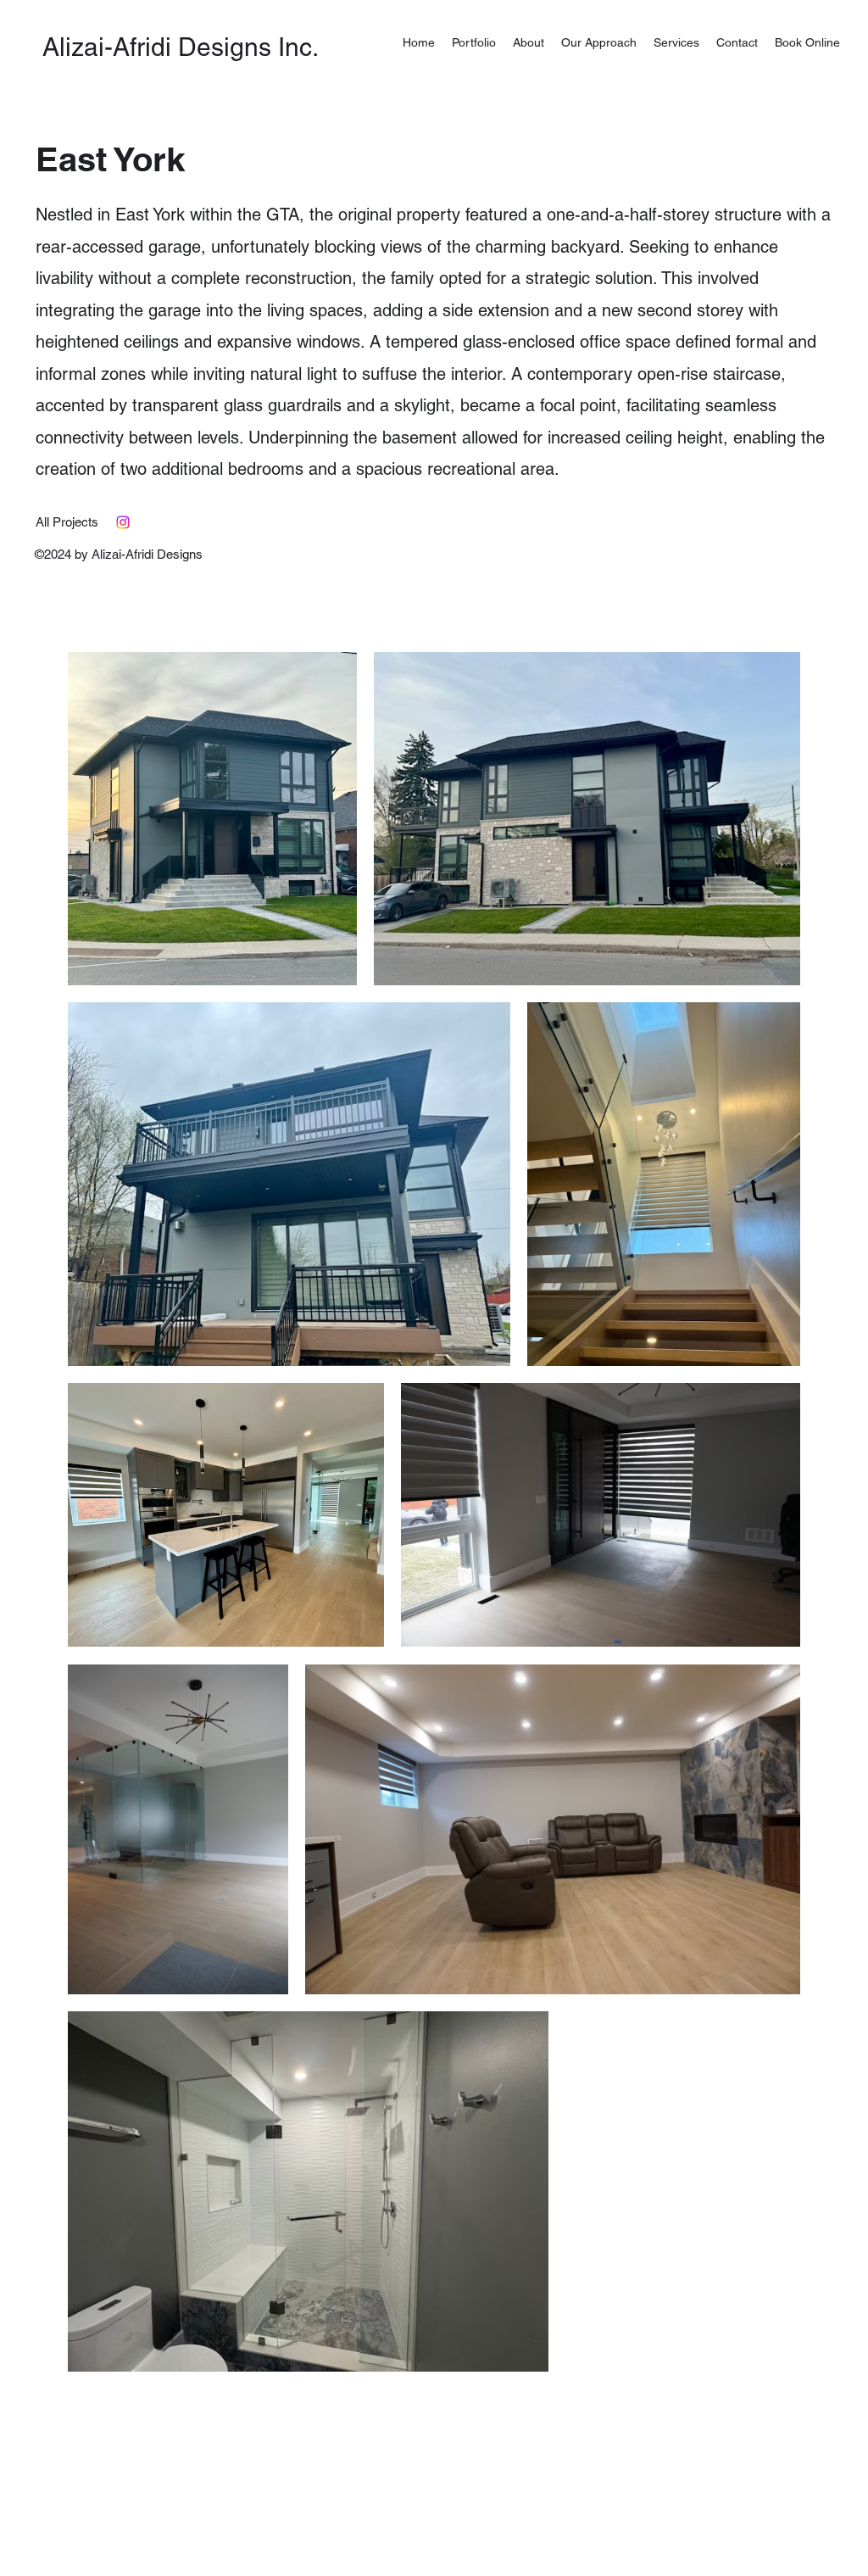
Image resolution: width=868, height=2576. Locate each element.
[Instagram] (123, 522)
